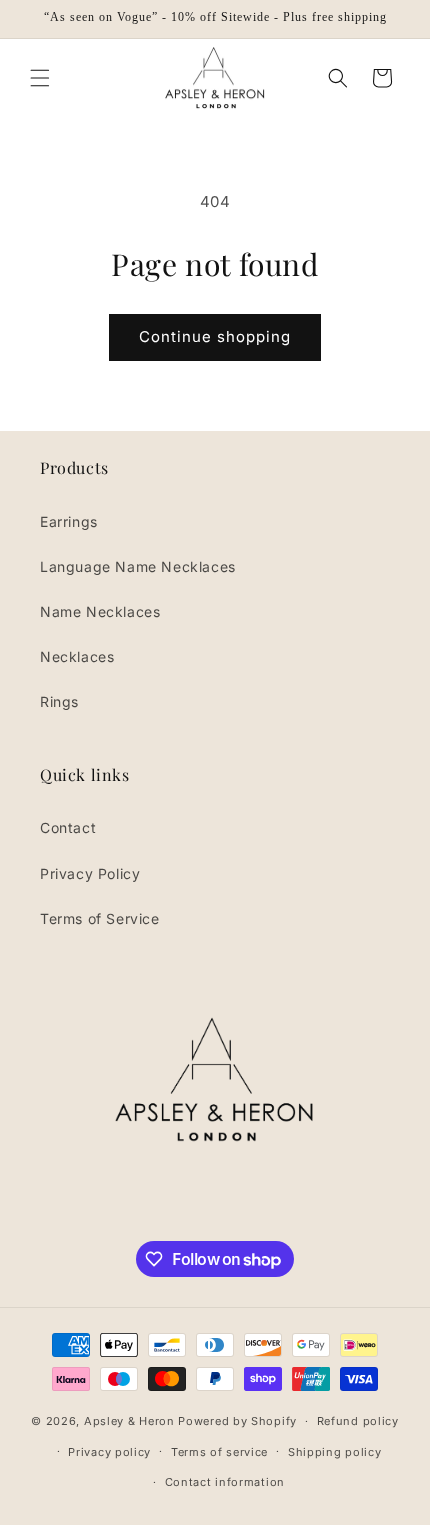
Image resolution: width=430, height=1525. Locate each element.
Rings (59, 701)
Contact (68, 827)
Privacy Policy (90, 873)
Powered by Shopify (237, 1421)
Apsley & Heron (129, 1421)
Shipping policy (335, 1452)
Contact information (225, 1482)
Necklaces (77, 656)
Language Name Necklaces (138, 566)
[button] (40, 78)
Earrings (69, 521)
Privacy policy (109, 1452)
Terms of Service (100, 918)
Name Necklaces (100, 611)
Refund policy (358, 1421)
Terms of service (219, 1452)
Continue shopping (215, 336)
